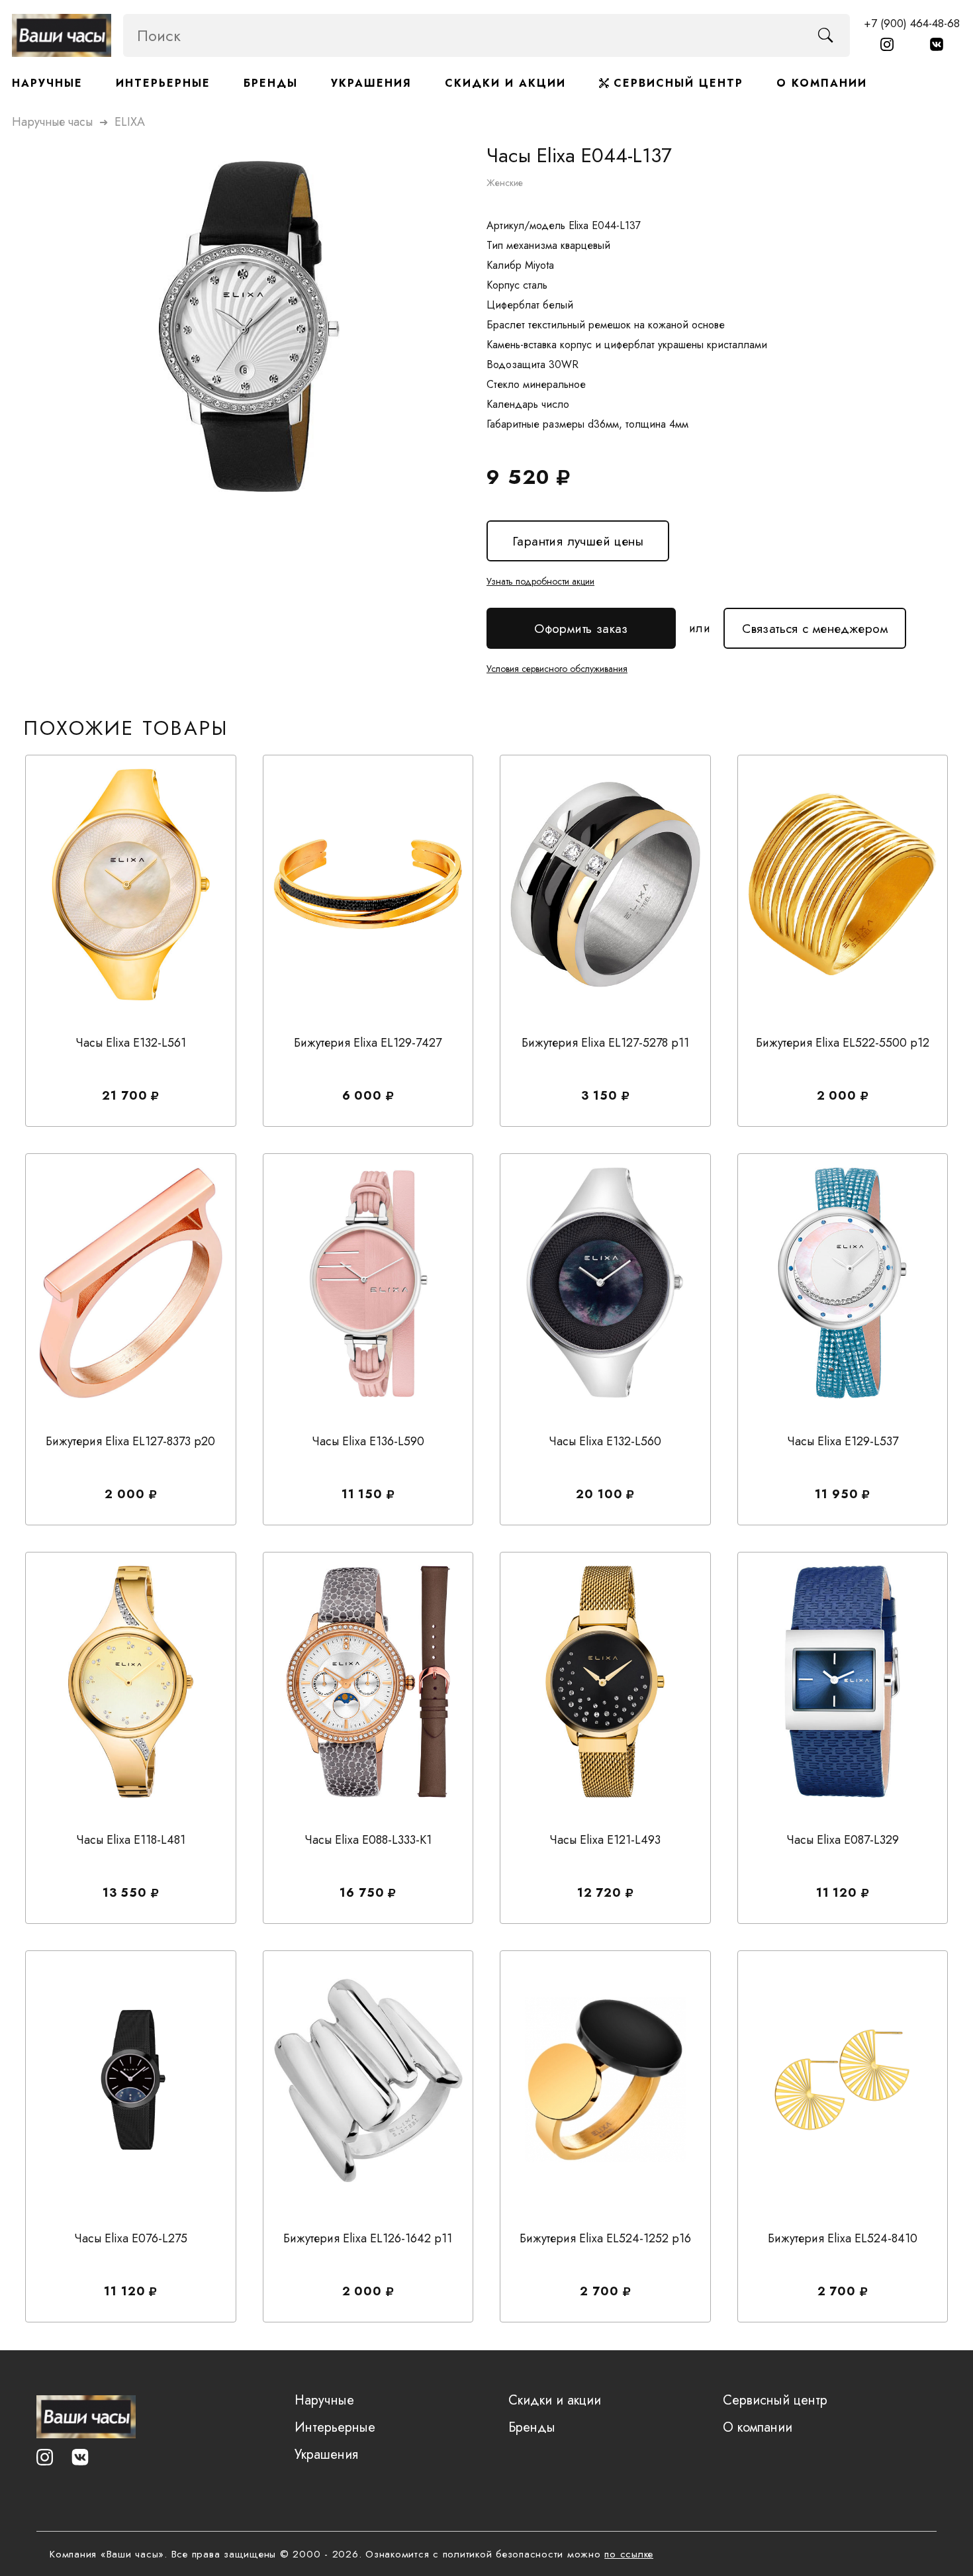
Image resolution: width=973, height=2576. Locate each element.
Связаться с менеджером (815, 623)
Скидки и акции (505, 83)
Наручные (47, 83)
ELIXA (130, 122)
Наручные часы (52, 122)
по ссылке (629, 2554)
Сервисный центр (676, 83)
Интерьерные (163, 83)
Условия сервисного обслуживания (557, 669)
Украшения (371, 83)
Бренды (271, 83)
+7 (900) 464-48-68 (912, 23)
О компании (822, 83)
